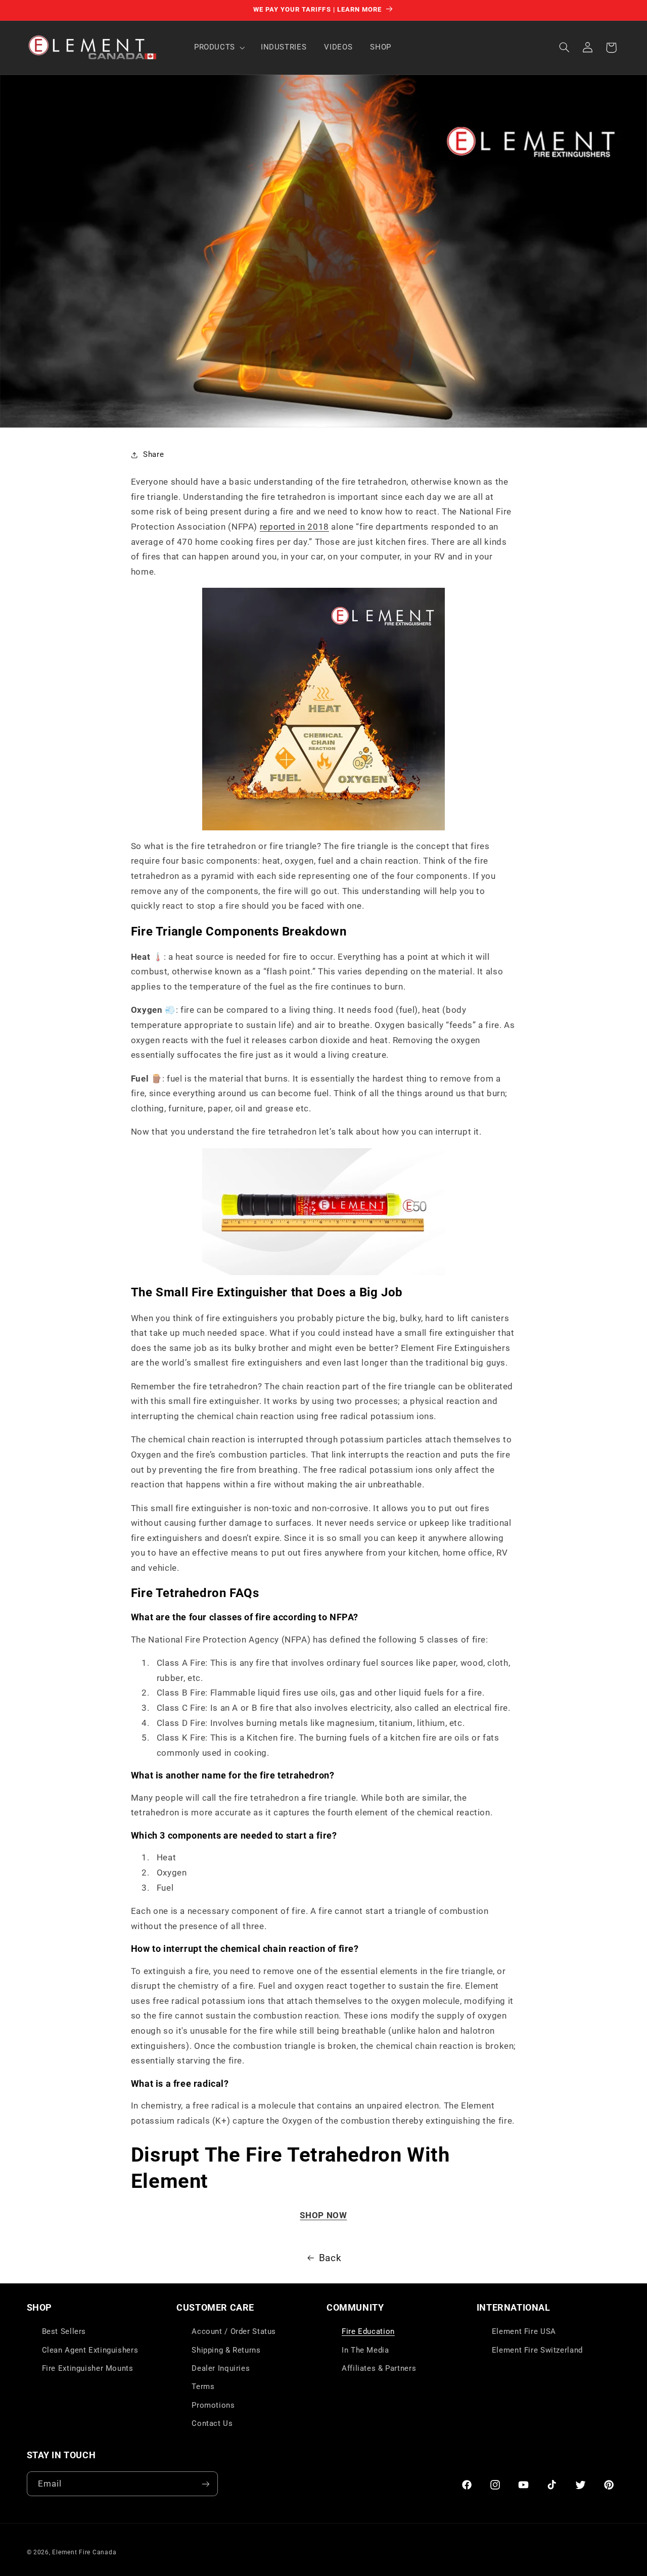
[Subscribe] (205, 2484)
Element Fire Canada (84, 2552)
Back (330, 2258)
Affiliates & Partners (379, 2368)
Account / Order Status (234, 2331)
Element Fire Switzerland (537, 2350)
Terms (203, 2386)
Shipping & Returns (226, 2350)
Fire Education (368, 2331)
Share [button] (153, 454)
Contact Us (212, 2423)
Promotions (213, 2405)
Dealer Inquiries (221, 2368)
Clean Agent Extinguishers (90, 2350)
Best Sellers (64, 2331)
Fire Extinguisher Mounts (88, 2368)
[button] (218, 48)
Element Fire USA (524, 2331)
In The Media (365, 2350)
